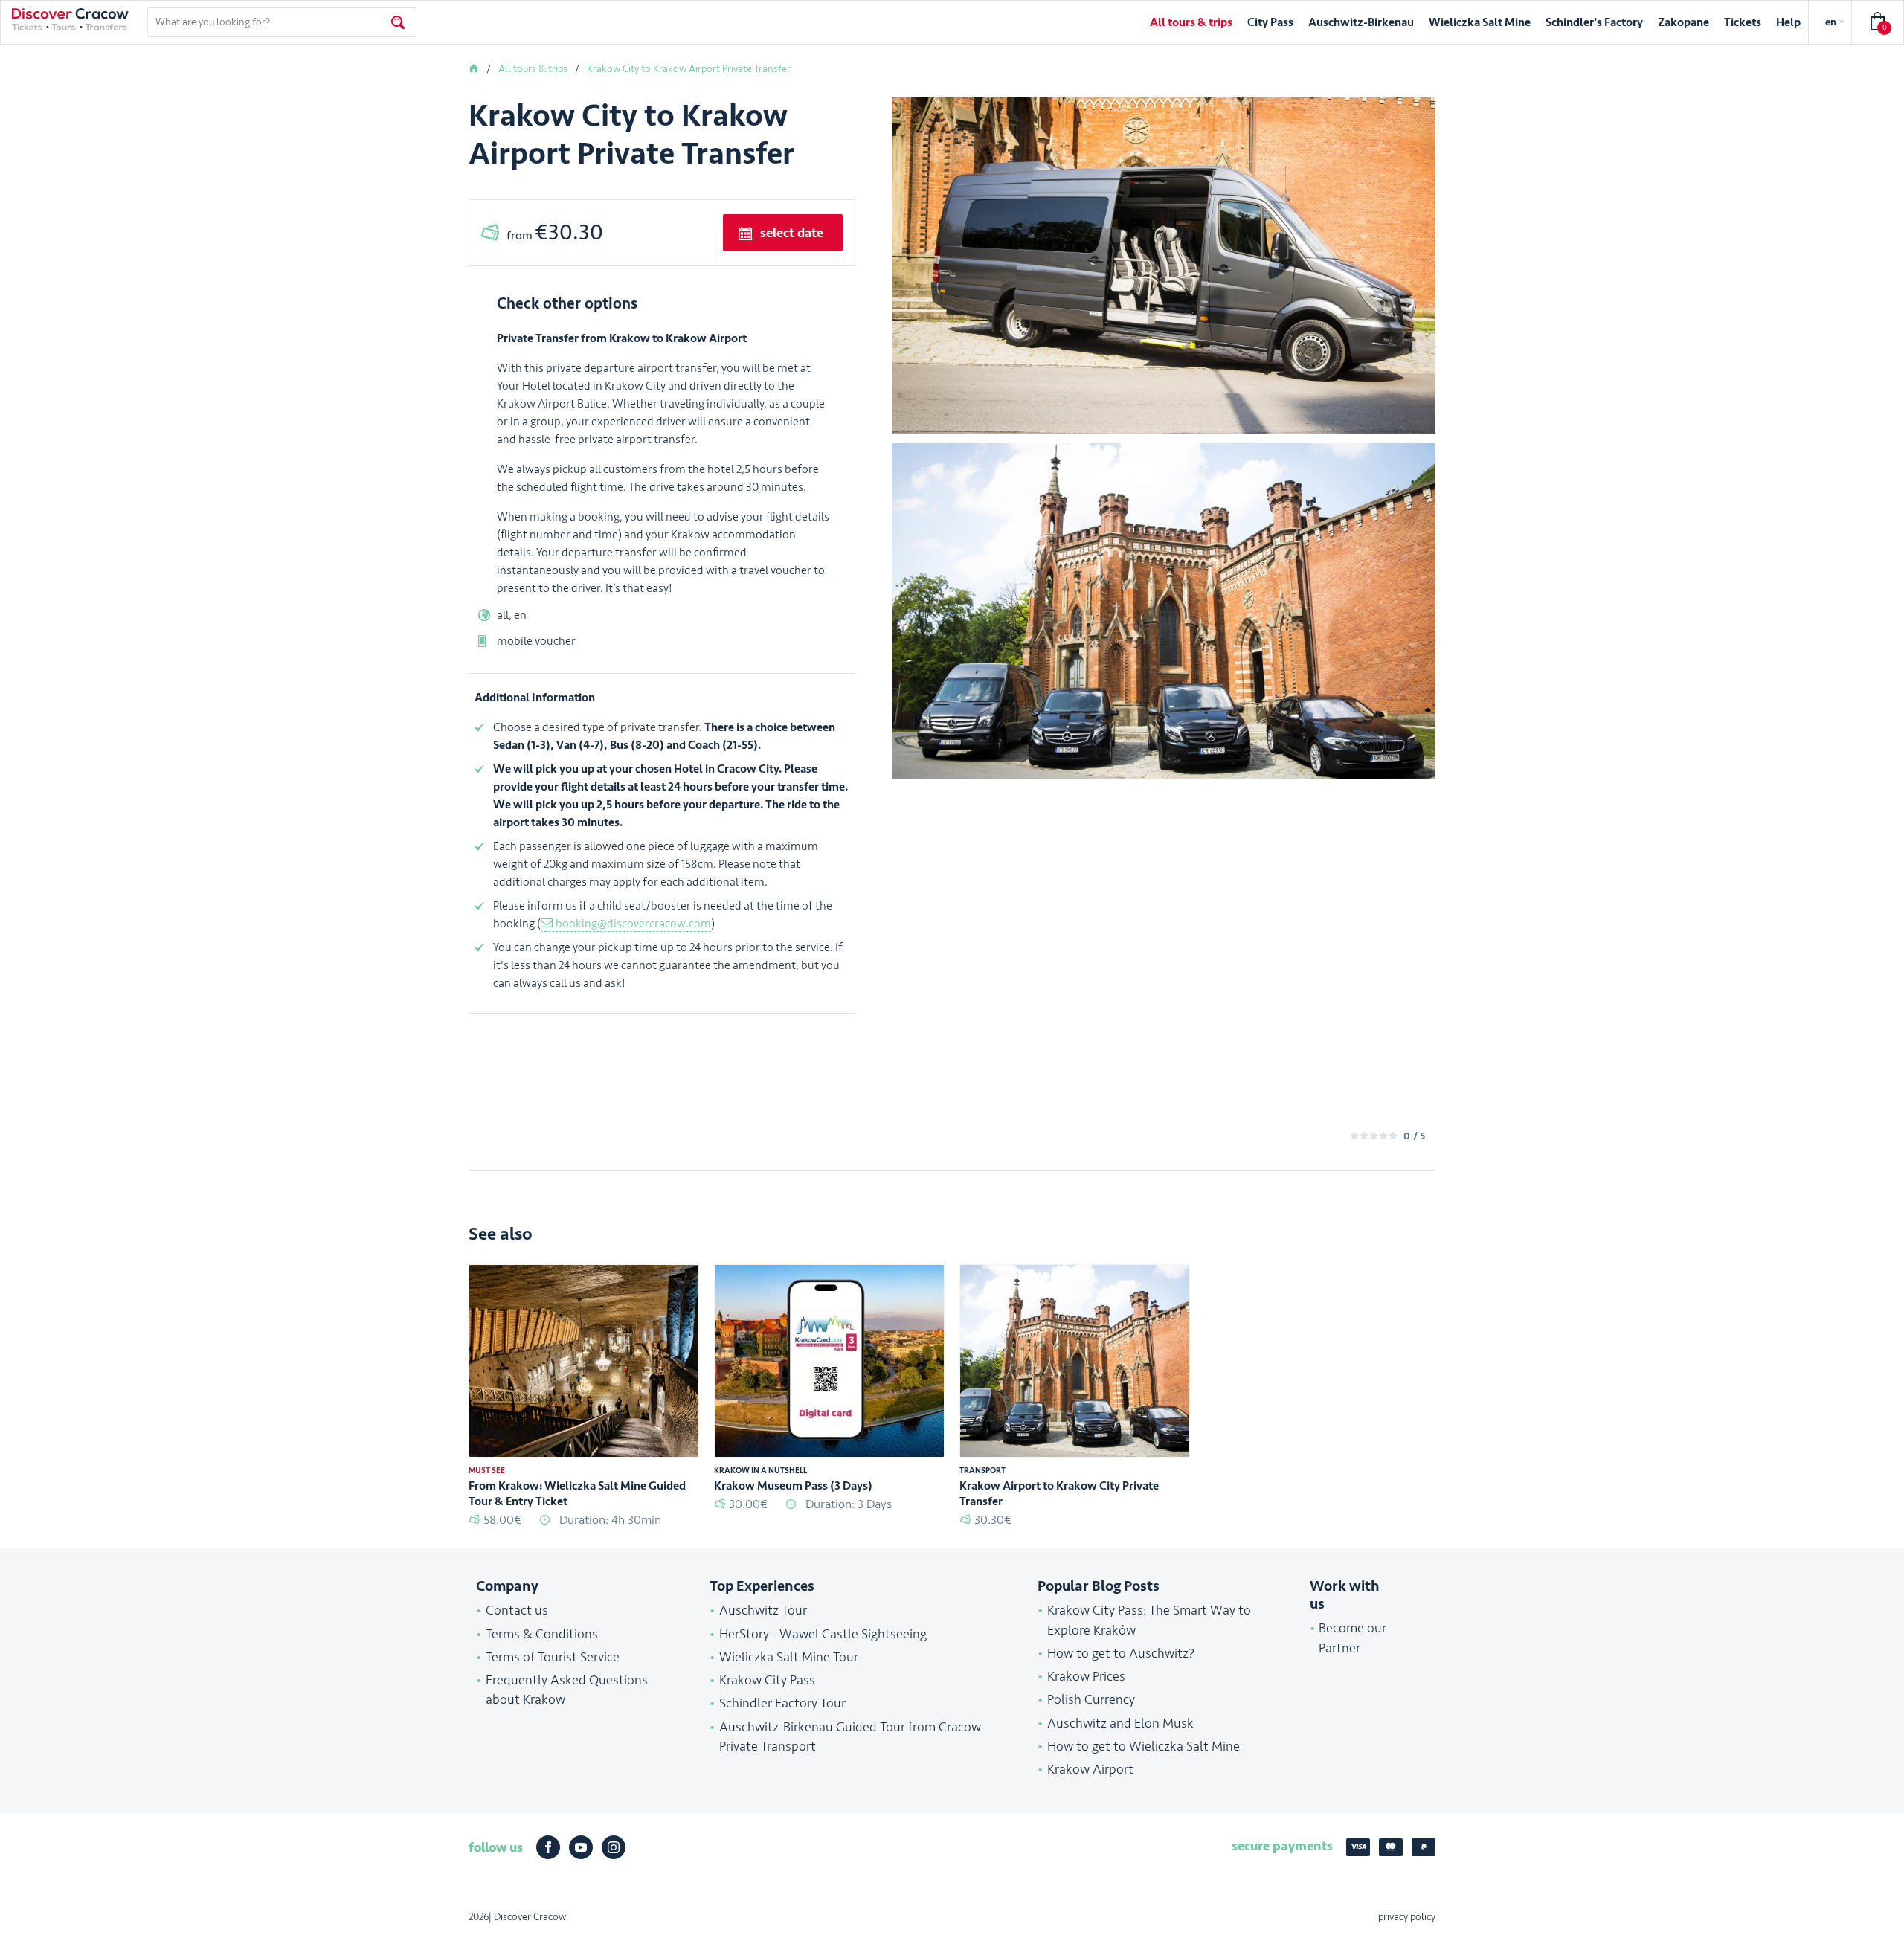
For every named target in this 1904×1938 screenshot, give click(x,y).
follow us (496, 1847)
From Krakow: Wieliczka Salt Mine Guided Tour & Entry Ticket (577, 1494)
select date (792, 233)
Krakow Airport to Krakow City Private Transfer (1059, 1494)
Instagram (614, 1847)
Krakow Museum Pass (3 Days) (793, 1486)
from (555, 232)
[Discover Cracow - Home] (70, 19)
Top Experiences (762, 1586)
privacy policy (1407, 1917)
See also (501, 1234)
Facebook (548, 1847)
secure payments (1282, 1846)
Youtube (581, 1847)
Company (507, 1586)
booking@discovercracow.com (633, 924)
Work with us (1345, 1595)
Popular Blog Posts (1099, 1586)
